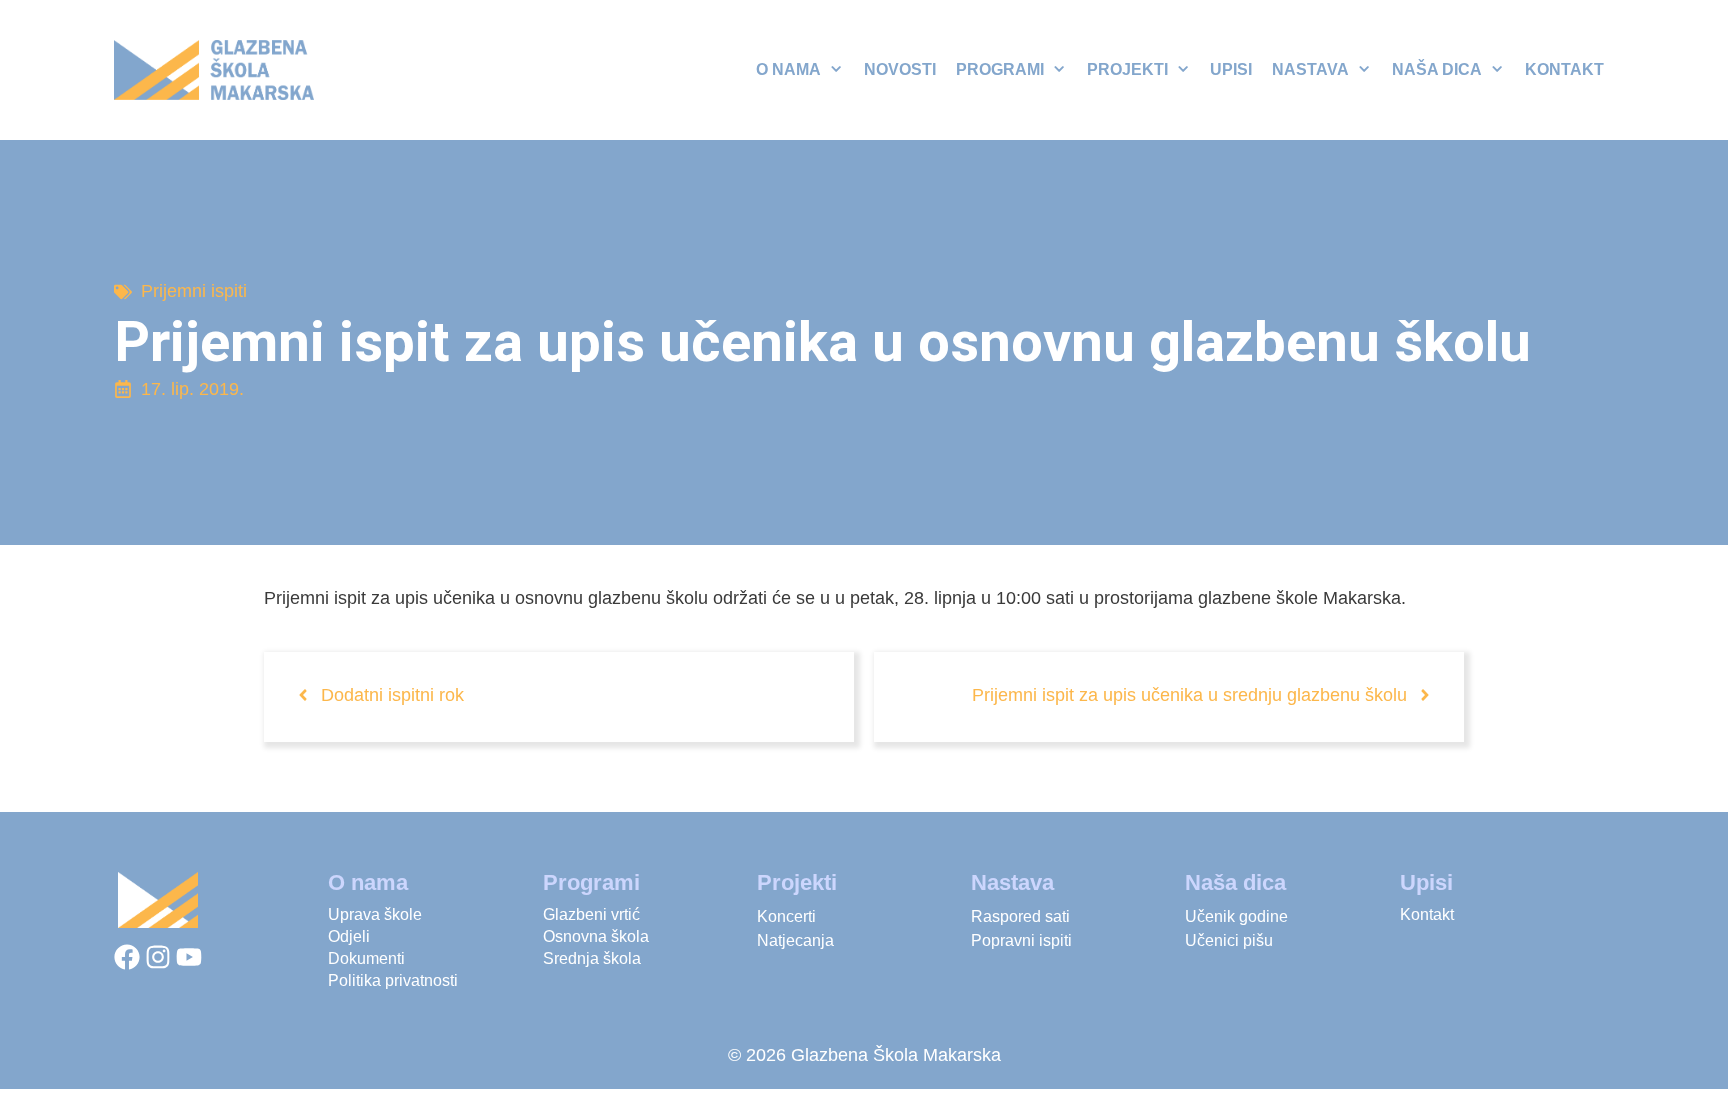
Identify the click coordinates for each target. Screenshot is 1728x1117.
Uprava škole (375, 914)
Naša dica (1437, 69)
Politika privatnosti (393, 980)
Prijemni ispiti (194, 291)
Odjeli (349, 936)
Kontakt (1564, 69)
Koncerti (786, 916)
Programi (1000, 69)
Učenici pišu (1229, 940)
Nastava (1310, 69)
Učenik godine (1236, 916)
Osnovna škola (596, 936)
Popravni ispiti (1021, 940)
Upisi (1231, 69)
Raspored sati (1020, 916)
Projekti (1127, 69)
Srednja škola (592, 958)
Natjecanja (795, 940)
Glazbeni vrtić (591, 914)
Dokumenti (366, 958)
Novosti (900, 69)
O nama (788, 69)
